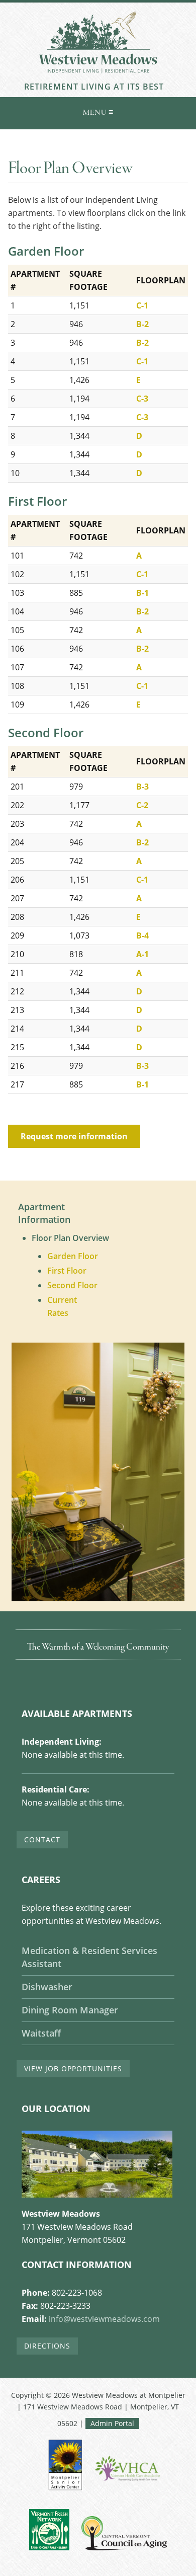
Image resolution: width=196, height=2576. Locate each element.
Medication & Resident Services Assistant (89, 1957)
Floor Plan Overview (70, 1238)
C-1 (142, 305)
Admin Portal (112, 2423)
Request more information (74, 1136)
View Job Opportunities (73, 2068)
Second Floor (72, 1285)
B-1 (142, 593)
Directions (47, 2346)
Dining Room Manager (70, 2010)
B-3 (142, 787)
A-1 (142, 954)
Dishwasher (47, 1987)
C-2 (142, 805)
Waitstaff (41, 2033)
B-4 (142, 935)
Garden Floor (73, 1256)
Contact (42, 1840)
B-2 (142, 324)
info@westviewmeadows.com (104, 2319)
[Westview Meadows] (98, 76)
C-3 (142, 399)
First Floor (67, 1271)
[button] (98, 111)
